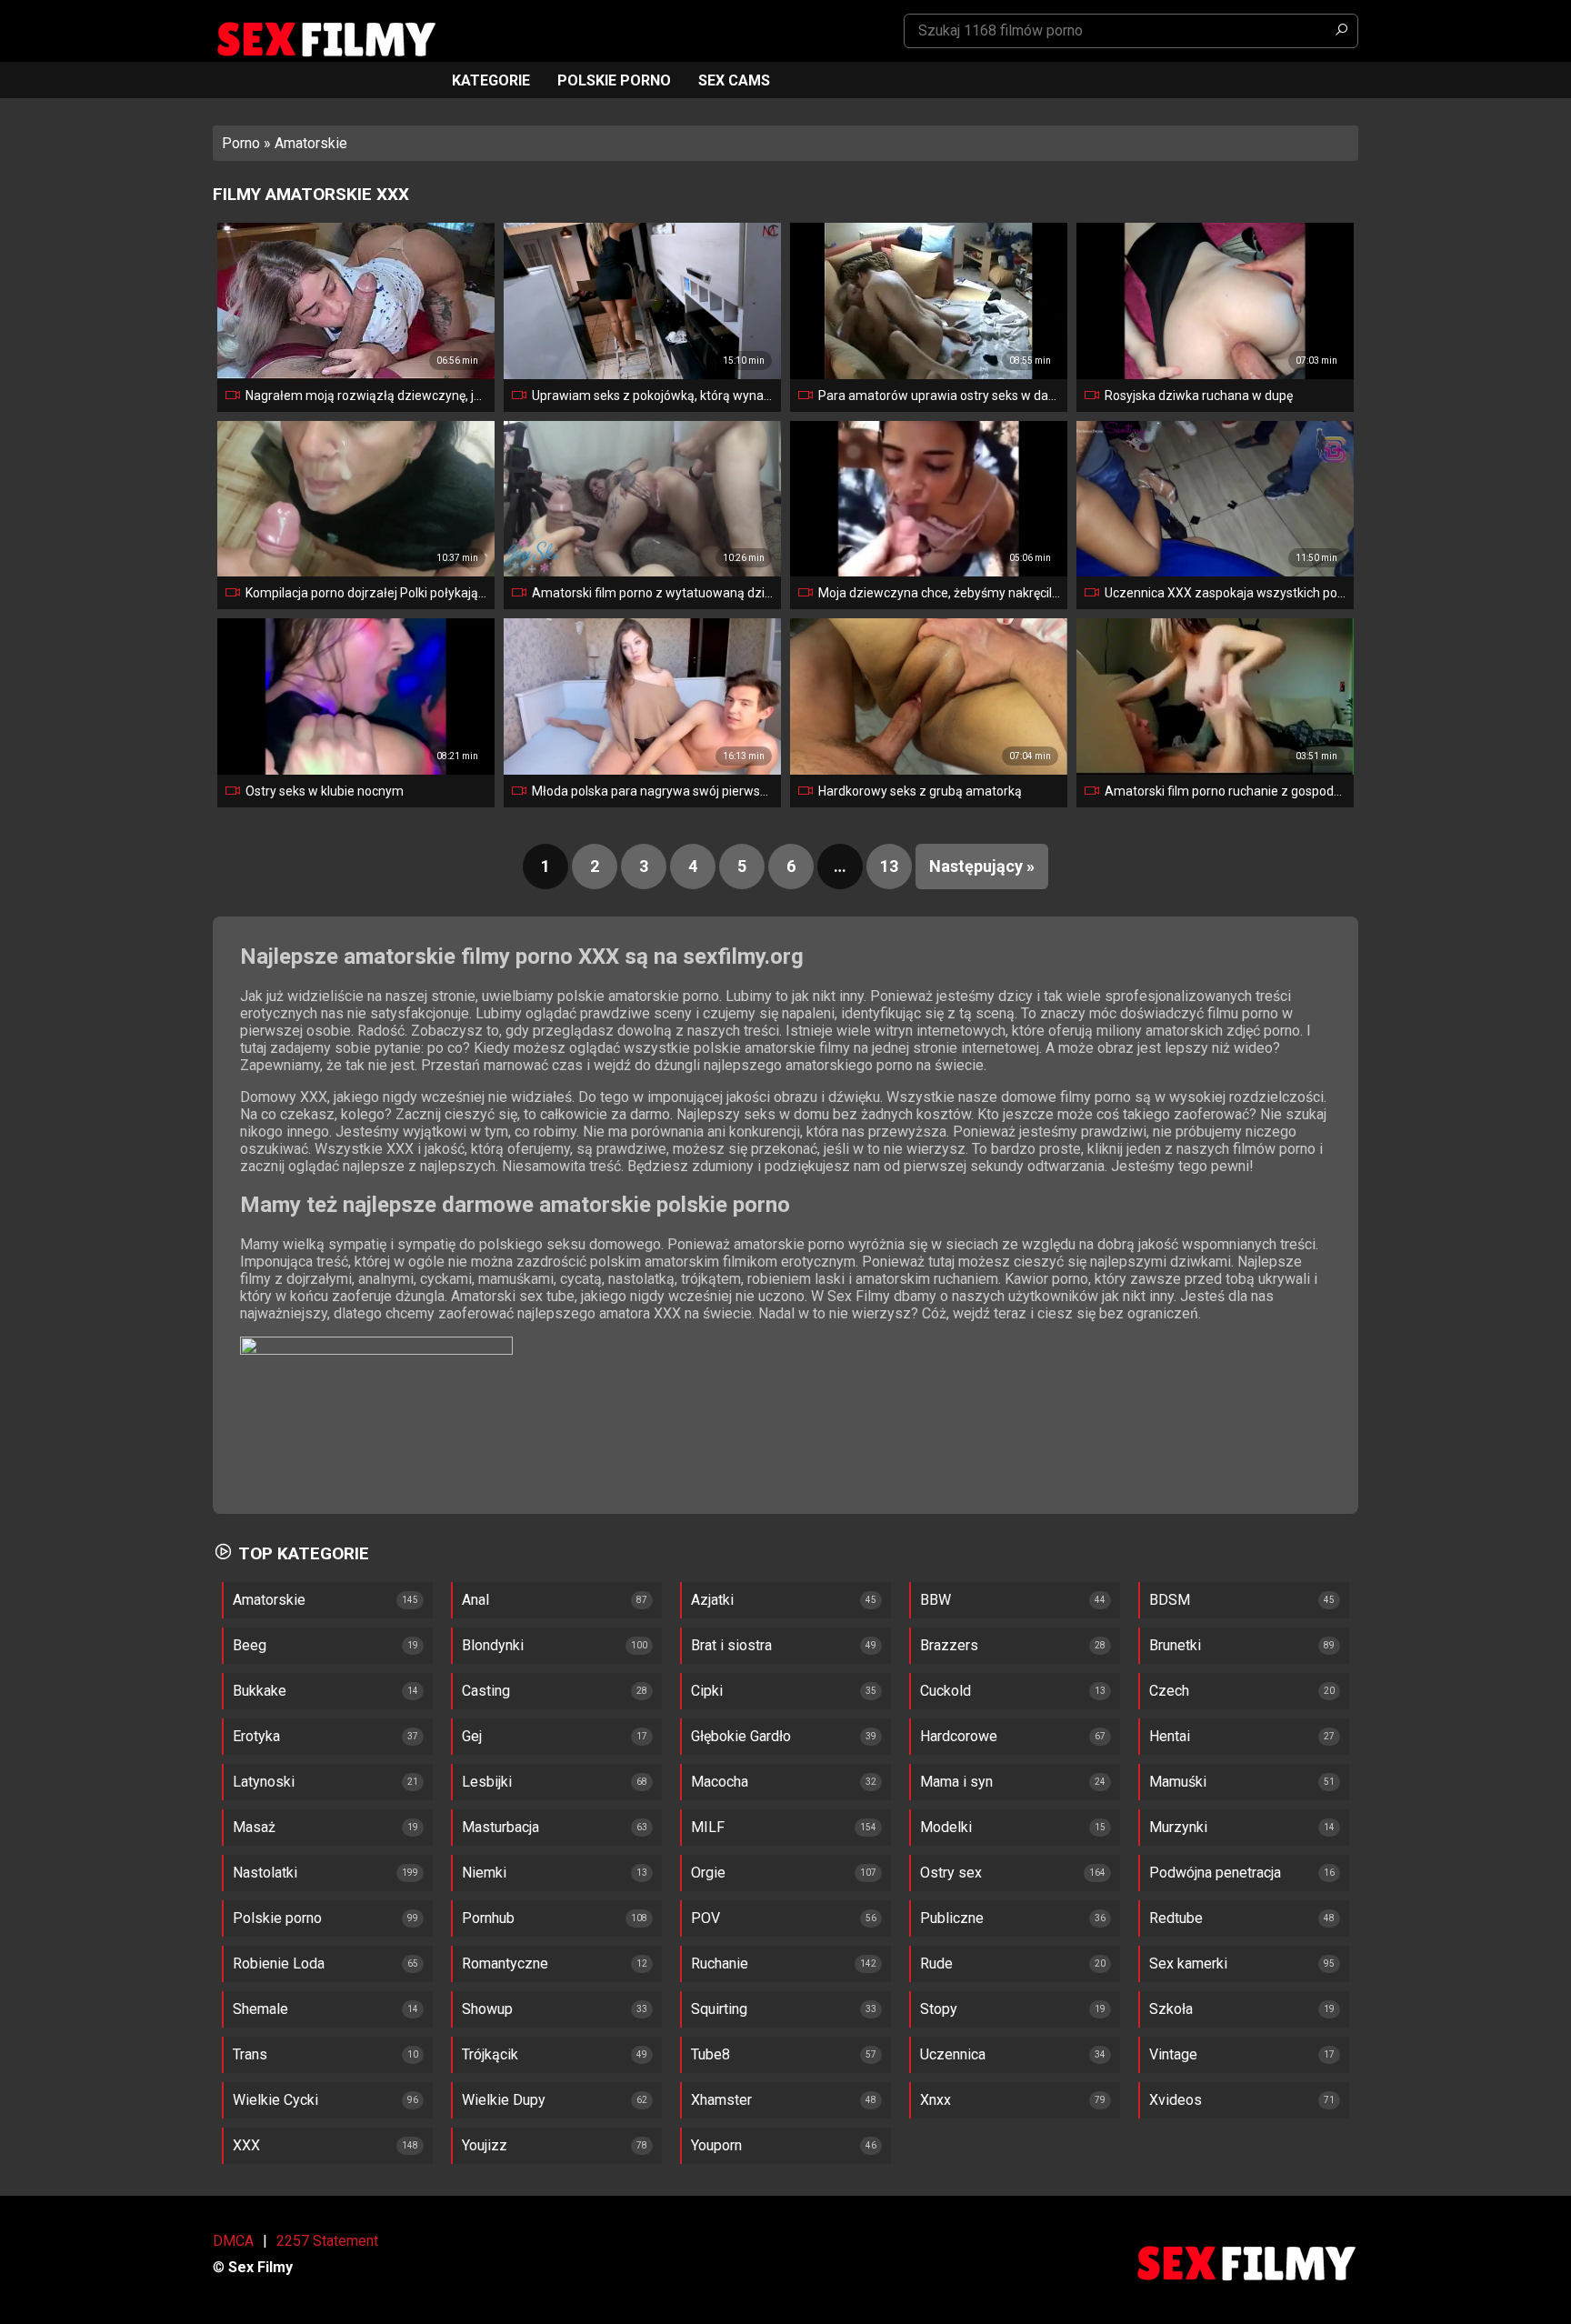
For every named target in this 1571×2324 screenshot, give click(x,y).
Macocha (720, 1782)
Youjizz (485, 2145)
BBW (936, 1600)
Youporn (716, 2145)
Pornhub (488, 1918)
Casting (486, 1691)
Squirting (719, 2009)
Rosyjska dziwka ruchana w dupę (1199, 396)
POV (705, 1918)
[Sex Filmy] (325, 40)
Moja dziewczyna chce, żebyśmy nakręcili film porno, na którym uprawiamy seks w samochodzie (939, 593)
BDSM (1170, 1600)
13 (889, 866)
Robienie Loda (279, 1963)
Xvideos (1176, 2100)
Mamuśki (1178, 1782)
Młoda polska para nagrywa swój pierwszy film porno (653, 791)
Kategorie (491, 80)
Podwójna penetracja (1215, 1873)
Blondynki (493, 1645)
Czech (1169, 1691)
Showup (487, 2009)
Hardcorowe (959, 1736)
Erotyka (256, 1736)
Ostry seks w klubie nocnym (325, 791)
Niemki (484, 1873)
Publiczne (952, 1918)
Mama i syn (956, 1782)
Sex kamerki (1188, 1963)
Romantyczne (505, 1963)
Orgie (708, 1873)
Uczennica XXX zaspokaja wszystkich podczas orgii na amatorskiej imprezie (1226, 593)
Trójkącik (490, 2054)
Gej (472, 1736)
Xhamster (721, 2100)
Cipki (707, 1691)
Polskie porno (614, 80)
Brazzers (949, 1645)
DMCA (233, 2241)
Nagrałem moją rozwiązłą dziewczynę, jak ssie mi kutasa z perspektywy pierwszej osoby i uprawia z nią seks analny (366, 396)
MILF (708, 1827)
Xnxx (936, 2100)
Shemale (260, 2009)
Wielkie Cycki (275, 2100)
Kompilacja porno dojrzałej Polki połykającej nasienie (366, 593)
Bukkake (260, 1691)
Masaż (254, 1827)
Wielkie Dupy (504, 2100)
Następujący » (982, 866)
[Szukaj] (1341, 31)
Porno (241, 143)
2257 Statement (327, 2241)
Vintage (1173, 2054)
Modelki (946, 1827)
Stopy (939, 2009)
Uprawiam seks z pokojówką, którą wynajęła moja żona (653, 396)
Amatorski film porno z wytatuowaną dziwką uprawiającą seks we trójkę (653, 593)
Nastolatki (265, 1873)
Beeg (250, 1645)
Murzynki (1178, 1827)
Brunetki (1175, 1645)
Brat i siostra (731, 1645)
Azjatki (712, 1600)
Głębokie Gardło (741, 1736)
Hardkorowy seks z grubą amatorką (920, 791)
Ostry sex (951, 1873)
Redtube (1176, 1918)
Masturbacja (500, 1827)
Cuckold (946, 1691)
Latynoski (264, 1782)
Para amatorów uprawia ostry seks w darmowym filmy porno (939, 396)
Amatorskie (269, 1600)
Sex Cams (734, 80)
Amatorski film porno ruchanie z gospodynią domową (1226, 791)
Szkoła (1171, 2009)
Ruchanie (720, 1963)
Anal (475, 1600)
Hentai (1170, 1736)
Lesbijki (487, 1782)
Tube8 (710, 2054)
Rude (936, 1963)
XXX (246, 2145)
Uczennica (953, 2054)
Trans (250, 2054)
